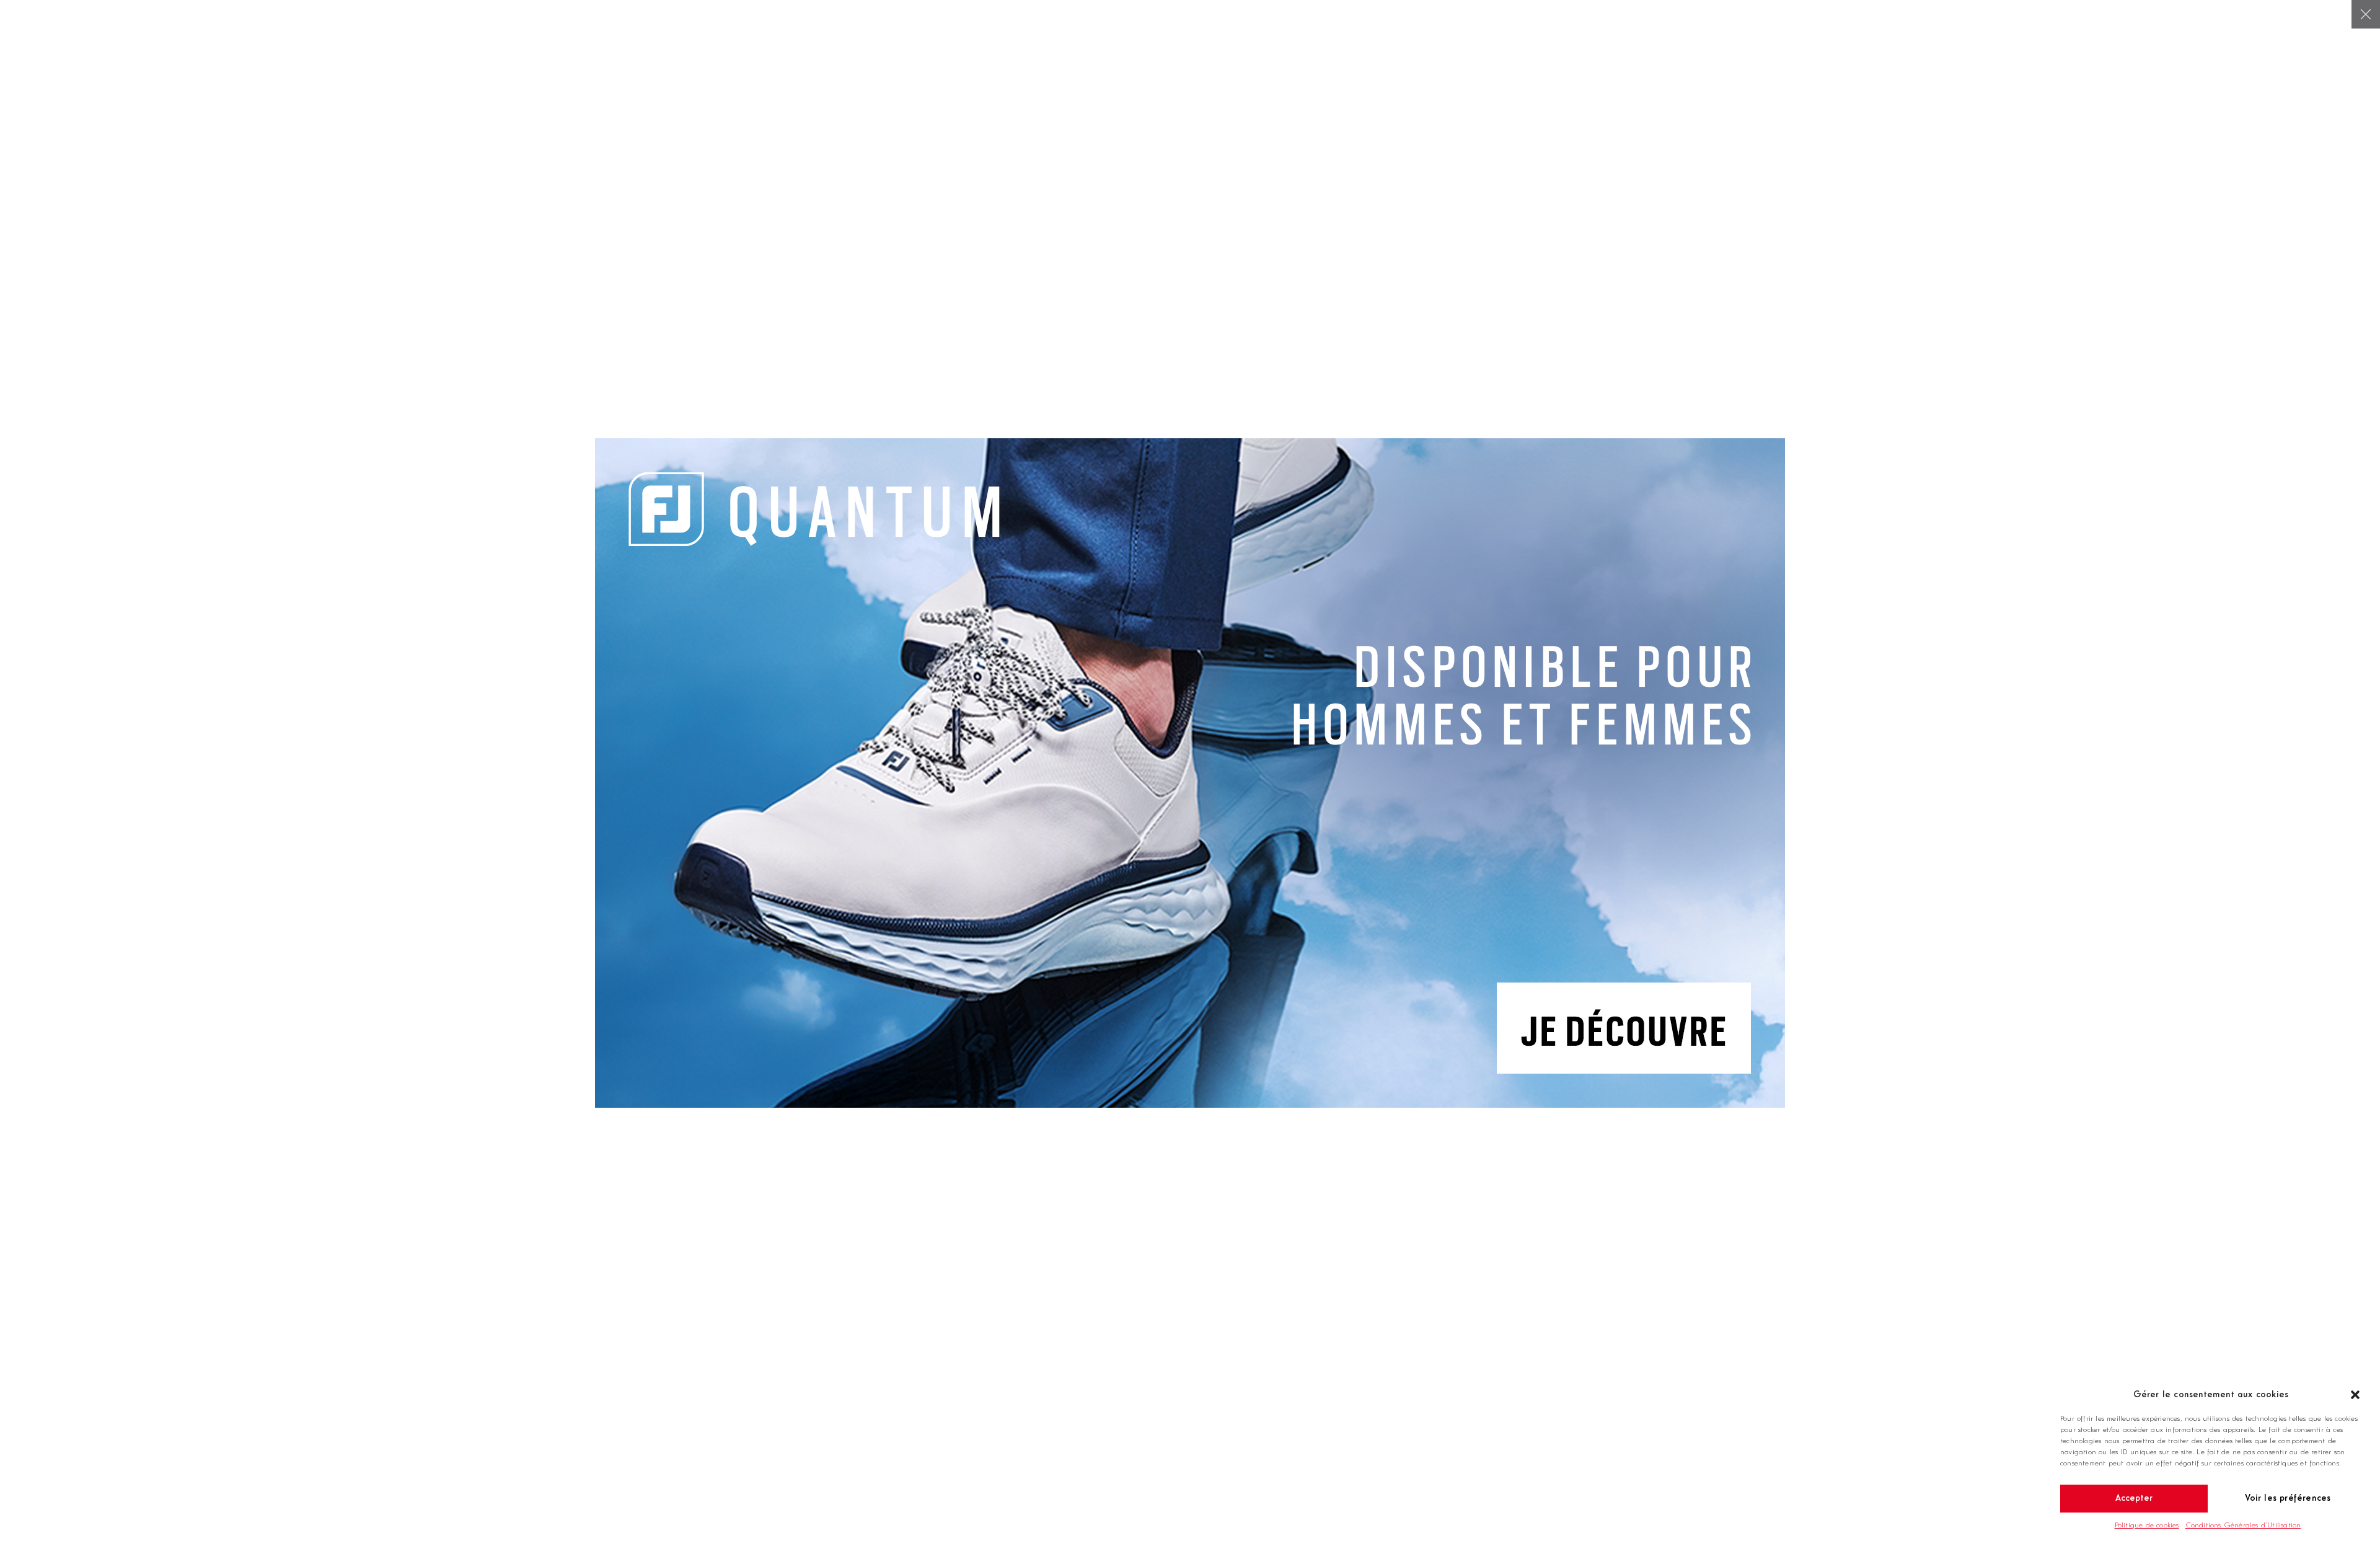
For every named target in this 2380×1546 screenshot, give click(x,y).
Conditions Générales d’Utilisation (2243, 1526)
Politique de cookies (2147, 1526)
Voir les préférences (2288, 1499)
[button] (2355, 1395)
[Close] (2366, 14)
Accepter (2134, 1499)
